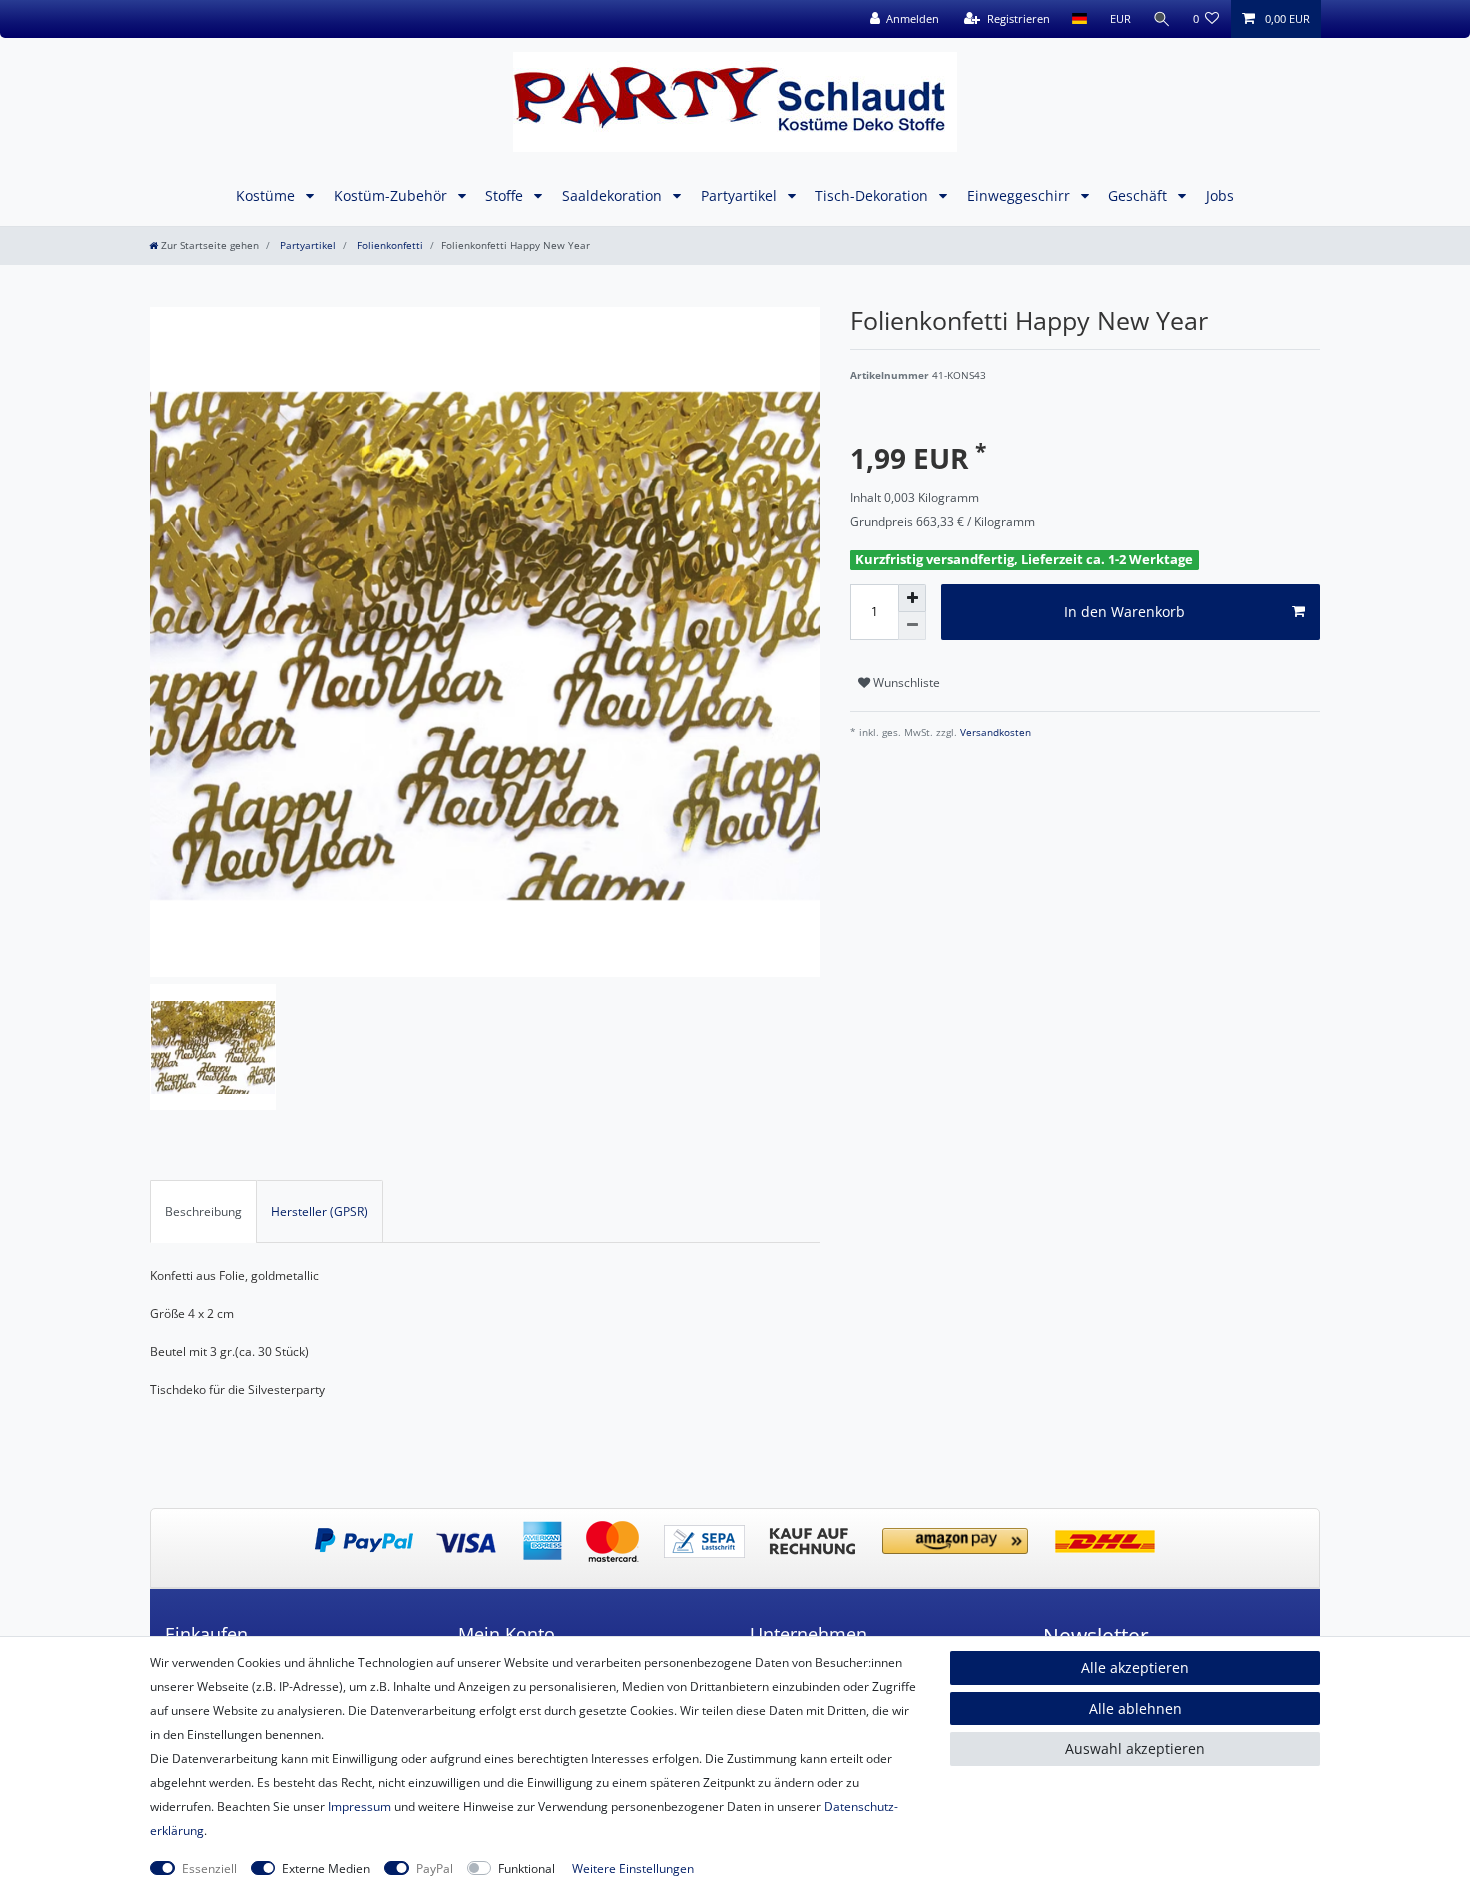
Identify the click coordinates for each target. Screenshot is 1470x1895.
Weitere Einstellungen (633, 1868)
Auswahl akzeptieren (1135, 1748)
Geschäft (1139, 195)
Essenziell (209, 1868)
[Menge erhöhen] (912, 598)
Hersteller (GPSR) (319, 1211)
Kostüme (267, 195)
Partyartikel (741, 195)
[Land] (1079, 19)
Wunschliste (905, 682)
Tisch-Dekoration (873, 195)
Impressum (359, 1806)
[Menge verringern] (912, 626)
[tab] (203, 1211)
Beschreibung (203, 1211)
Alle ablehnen (1135, 1708)
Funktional (526, 1868)
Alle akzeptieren (1135, 1667)
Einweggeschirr (1020, 195)
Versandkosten (994, 732)
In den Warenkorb (1124, 611)
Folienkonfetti (388, 245)
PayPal (434, 1868)
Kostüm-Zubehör (392, 195)
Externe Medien (326, 1868)
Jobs (1220, 195)
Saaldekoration (614, 195)
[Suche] (1162, 19)
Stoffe (506, 195)
